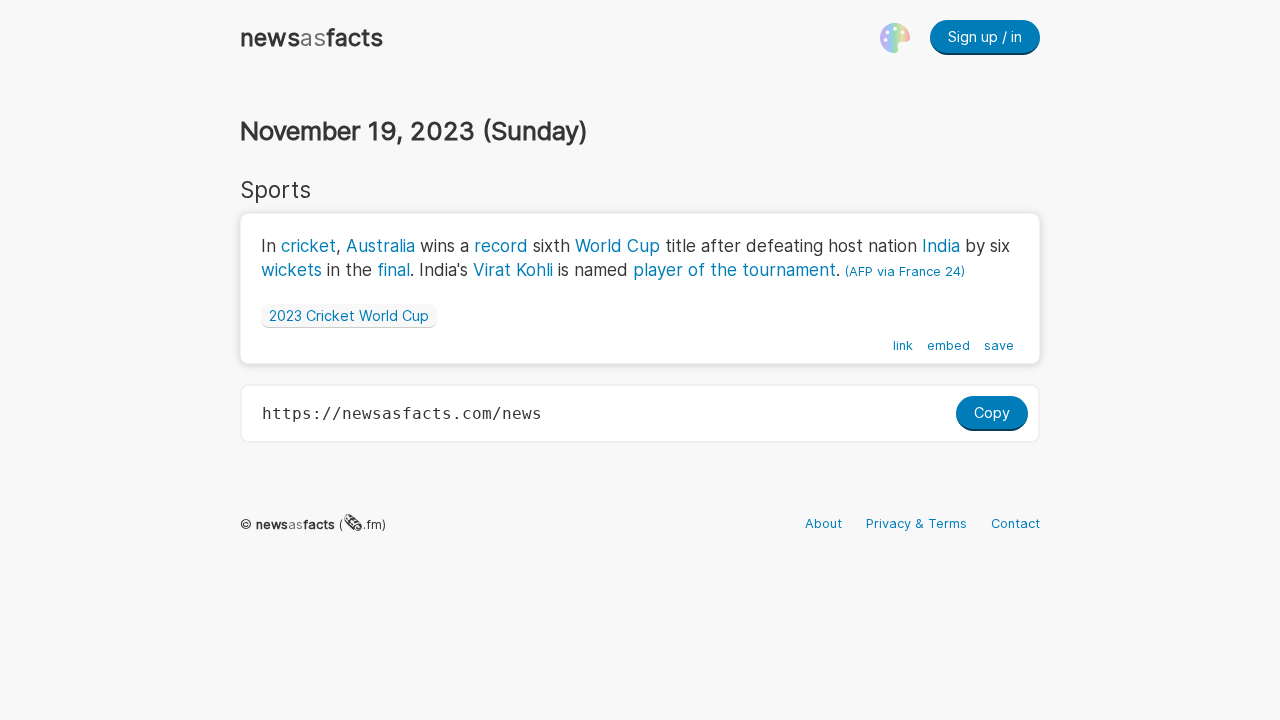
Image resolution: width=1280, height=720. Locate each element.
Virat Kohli (513, 270)
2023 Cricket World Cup (349, 315)
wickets (291, 270)
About (823, 523)
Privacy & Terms (916, 523)
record (501, 246)
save (999, 345)
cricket (308, 246)
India (941, 246)
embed (948, 345)
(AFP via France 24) (905, 271)
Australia (380, 246)
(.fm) (321, 524)
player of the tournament (734, 270)
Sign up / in (985, 36)
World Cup (617, 246)
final (393, 270)
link (903, 345)
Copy (992, 412)
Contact (1015, 523)
